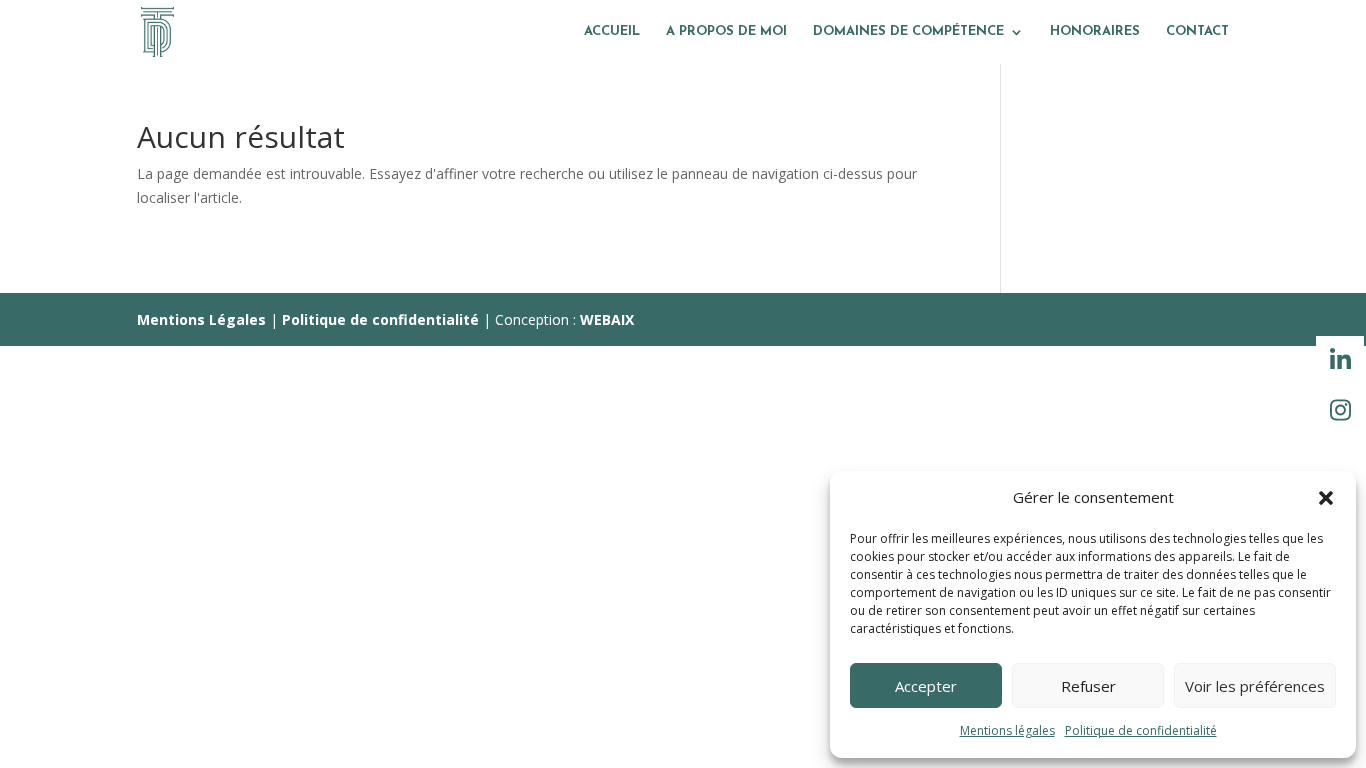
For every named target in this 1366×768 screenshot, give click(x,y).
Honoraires (1095, 31)
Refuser (1088, 686)
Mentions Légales (201, 319)
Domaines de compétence (908, 31)
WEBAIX (607, 319)
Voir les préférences (1255, 686)
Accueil (612, 31)
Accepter (926, 686)
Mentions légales (1007, 730)
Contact (1197, 31)
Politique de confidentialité (1141, 730)
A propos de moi (726, 31)
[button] (1326, 498)
